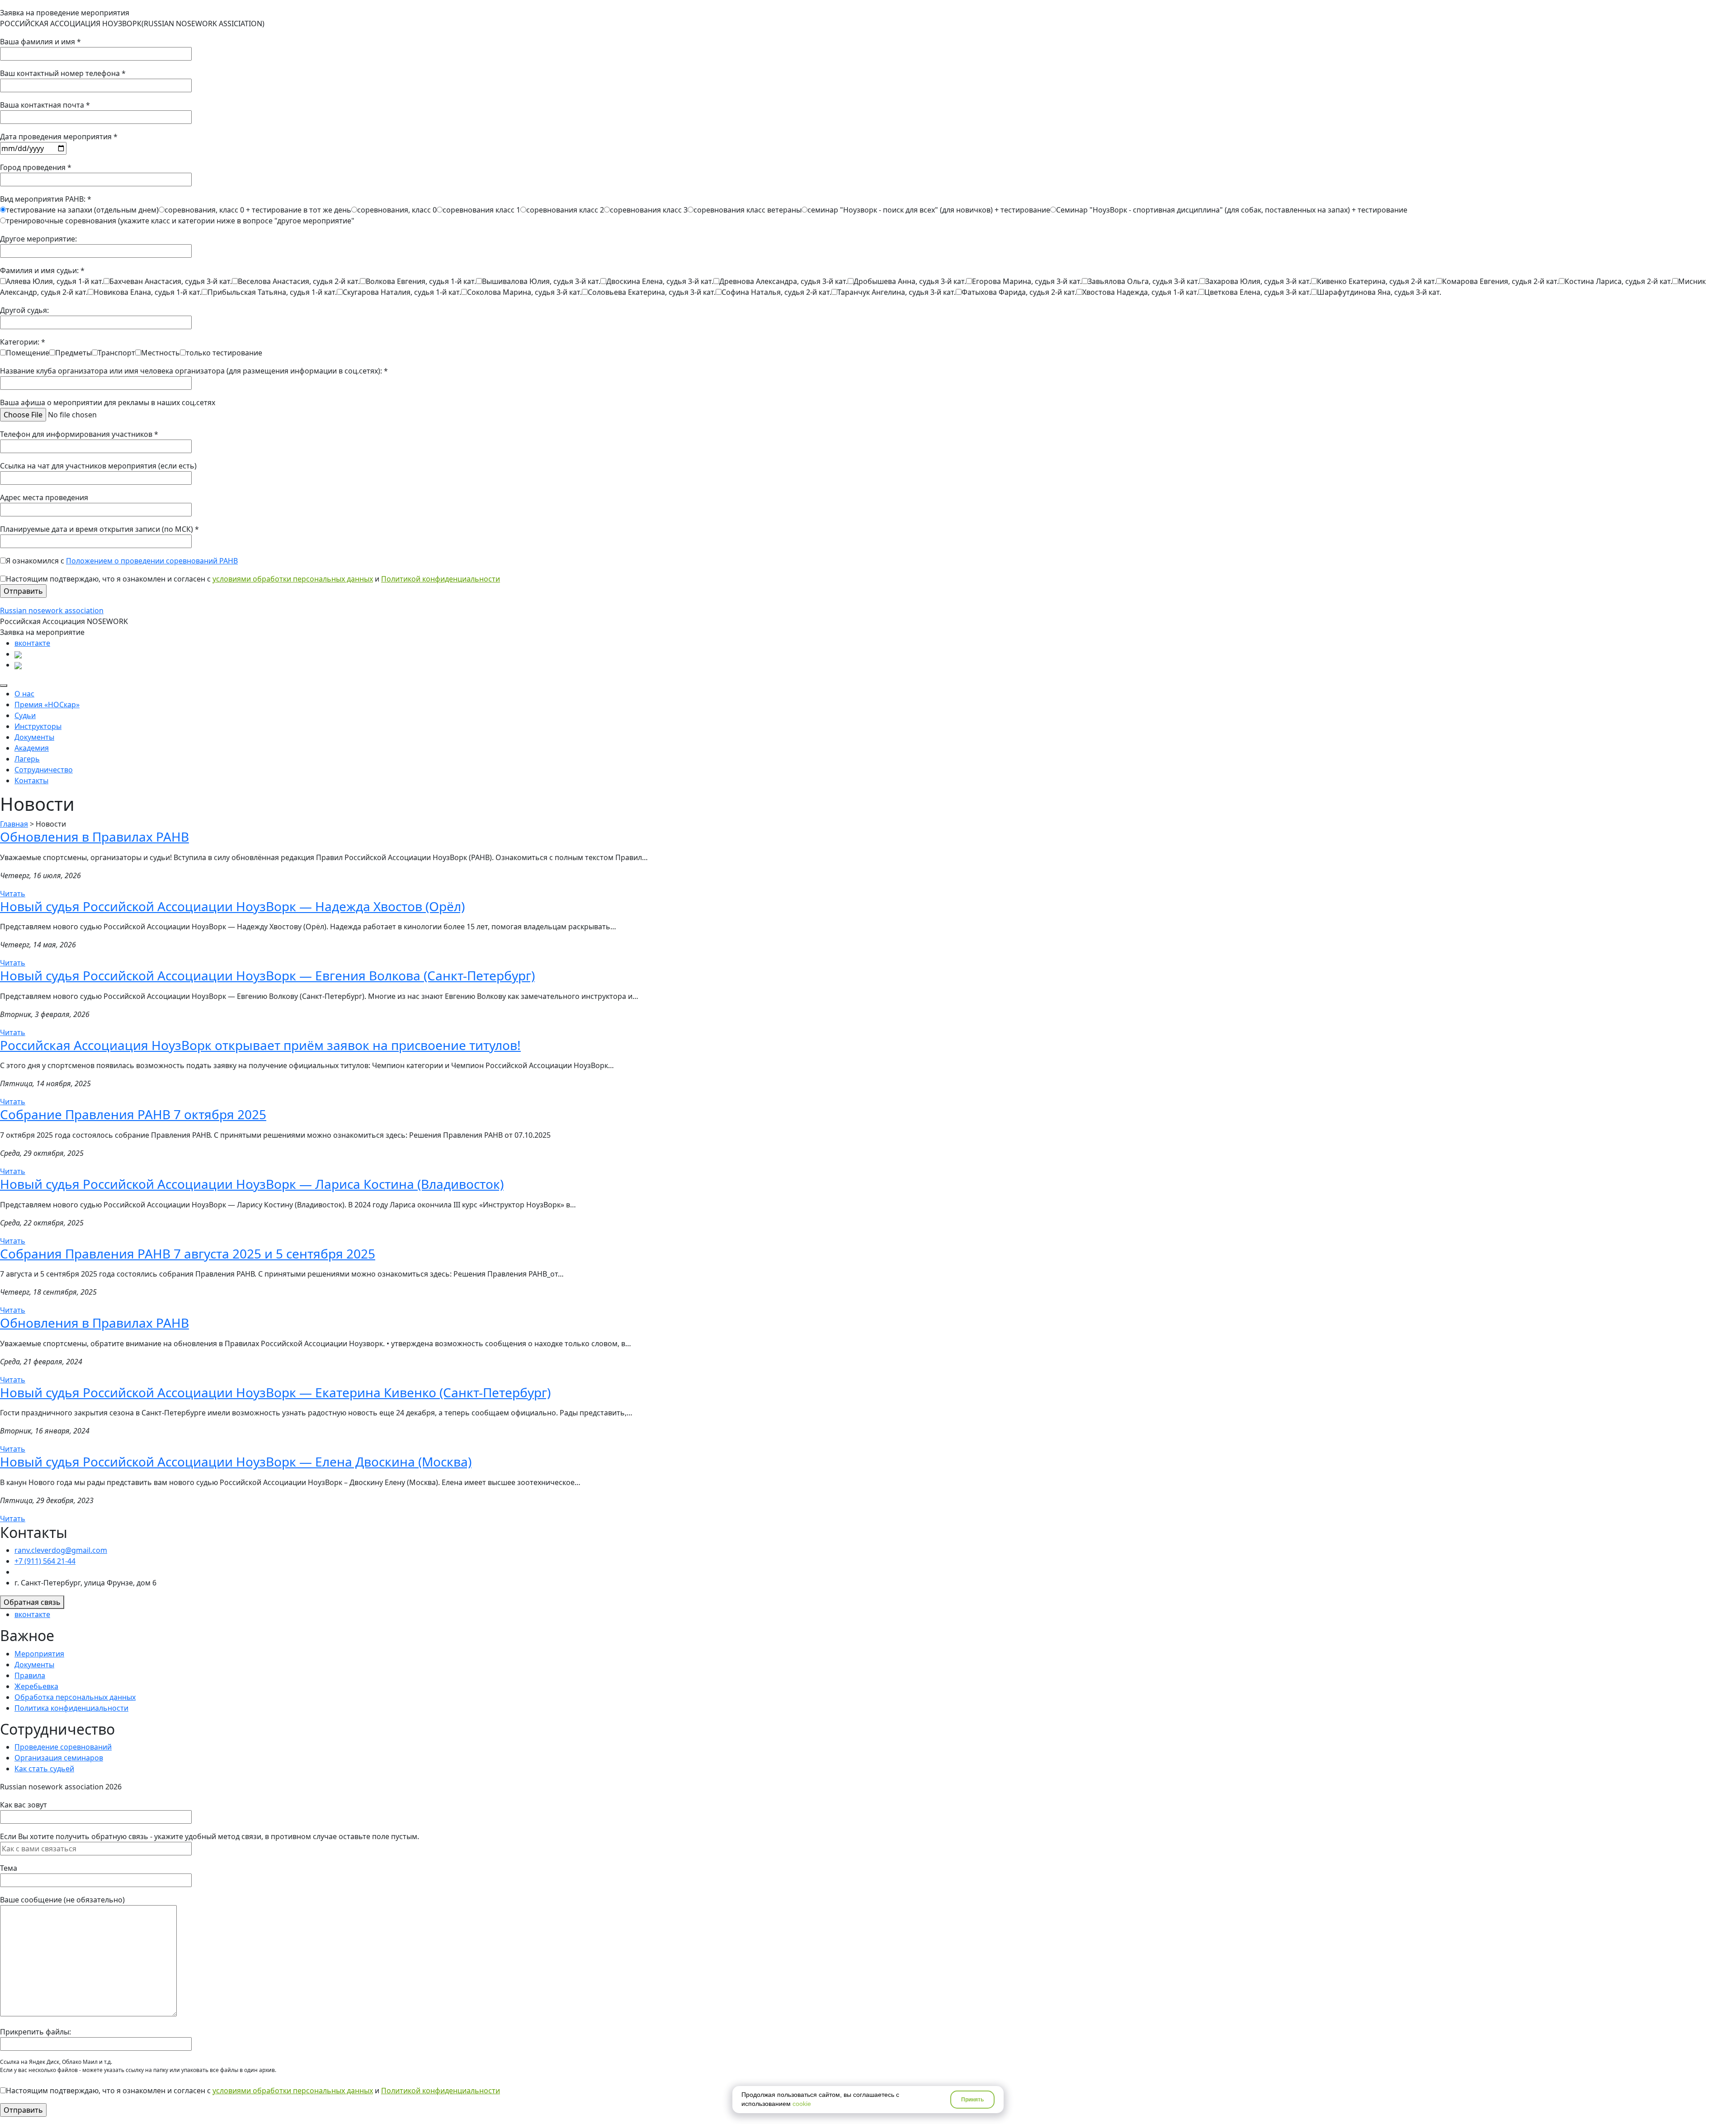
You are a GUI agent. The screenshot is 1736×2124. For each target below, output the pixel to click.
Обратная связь (32, 1602)
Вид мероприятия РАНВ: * (704, 210)
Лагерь (27, 759)
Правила (30, 1675)
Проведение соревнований (63, 1747)
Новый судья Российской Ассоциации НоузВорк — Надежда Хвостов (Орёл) (232, 906)
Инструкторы (38, 726)
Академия (32, 748)
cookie (802, 2104)
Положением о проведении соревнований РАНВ (152, 561)
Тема (9, 1868)
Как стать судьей (44, 1769)
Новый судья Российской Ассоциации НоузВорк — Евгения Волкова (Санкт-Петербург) (267, 975)
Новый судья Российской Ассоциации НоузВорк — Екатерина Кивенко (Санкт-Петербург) (275, 1392)
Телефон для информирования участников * (79, 434)
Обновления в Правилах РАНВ (94, 837)
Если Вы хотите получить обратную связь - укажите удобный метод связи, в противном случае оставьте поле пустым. (210, 1836)
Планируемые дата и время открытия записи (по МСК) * (99, 529)
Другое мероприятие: (38, 239)
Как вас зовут (24, 1805)
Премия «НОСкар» (47, 705)
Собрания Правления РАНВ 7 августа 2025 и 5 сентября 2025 (188, 1254)
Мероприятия (39, 1654)
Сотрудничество (44, 770)
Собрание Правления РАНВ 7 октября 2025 (133, 1114)
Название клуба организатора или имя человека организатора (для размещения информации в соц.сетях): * (194, 371)
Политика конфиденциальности (71, 1708)
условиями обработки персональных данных (293, 579)
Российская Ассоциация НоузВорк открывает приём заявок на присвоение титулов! (260, 1045)
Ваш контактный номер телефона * (63, 73)
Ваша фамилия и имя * (40, 42)
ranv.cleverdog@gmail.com (61, 1550)
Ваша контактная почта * (45, 105)
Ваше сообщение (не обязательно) (62, 1900)
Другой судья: (24, 310)
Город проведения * (36, 167)
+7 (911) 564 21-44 (45, 1561)
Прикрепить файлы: (35, 2032)
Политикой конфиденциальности (441, 579)
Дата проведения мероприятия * (59, 137)
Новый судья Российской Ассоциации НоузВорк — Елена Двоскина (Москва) (236, 1462)
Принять (972, 2100)
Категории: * (131, 347)
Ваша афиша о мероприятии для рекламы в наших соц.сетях (108, 402)
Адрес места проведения (44, 497)
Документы (34, 737)
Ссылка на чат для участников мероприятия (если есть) (98, 466)
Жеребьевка (36, 1686)
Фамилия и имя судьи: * (853, 281)
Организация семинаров (59, 1758)
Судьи (25, 715)
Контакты (31, 781)
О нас (24, 694)
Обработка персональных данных (75, 1697)
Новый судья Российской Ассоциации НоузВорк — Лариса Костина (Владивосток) (252, 1184)
